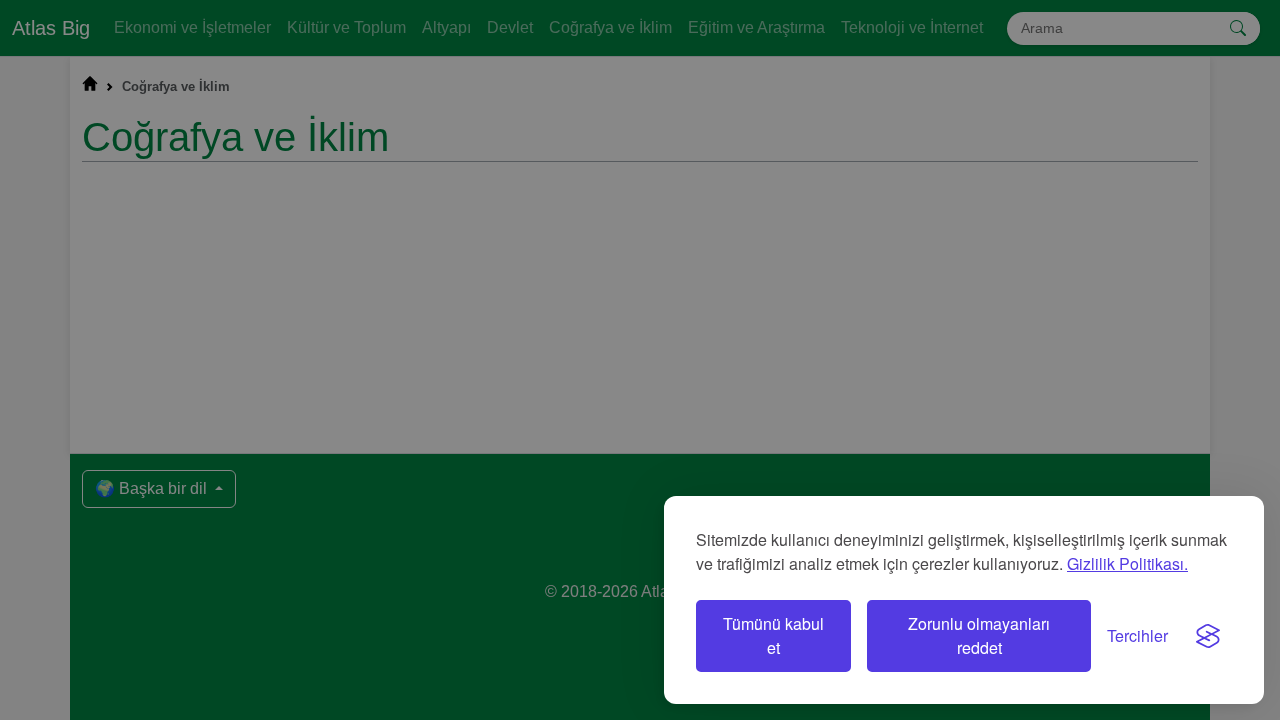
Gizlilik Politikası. (1127, 563)
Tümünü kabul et (773, 635)
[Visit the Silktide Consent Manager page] (1208, 636)
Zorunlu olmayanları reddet (979, 635)
